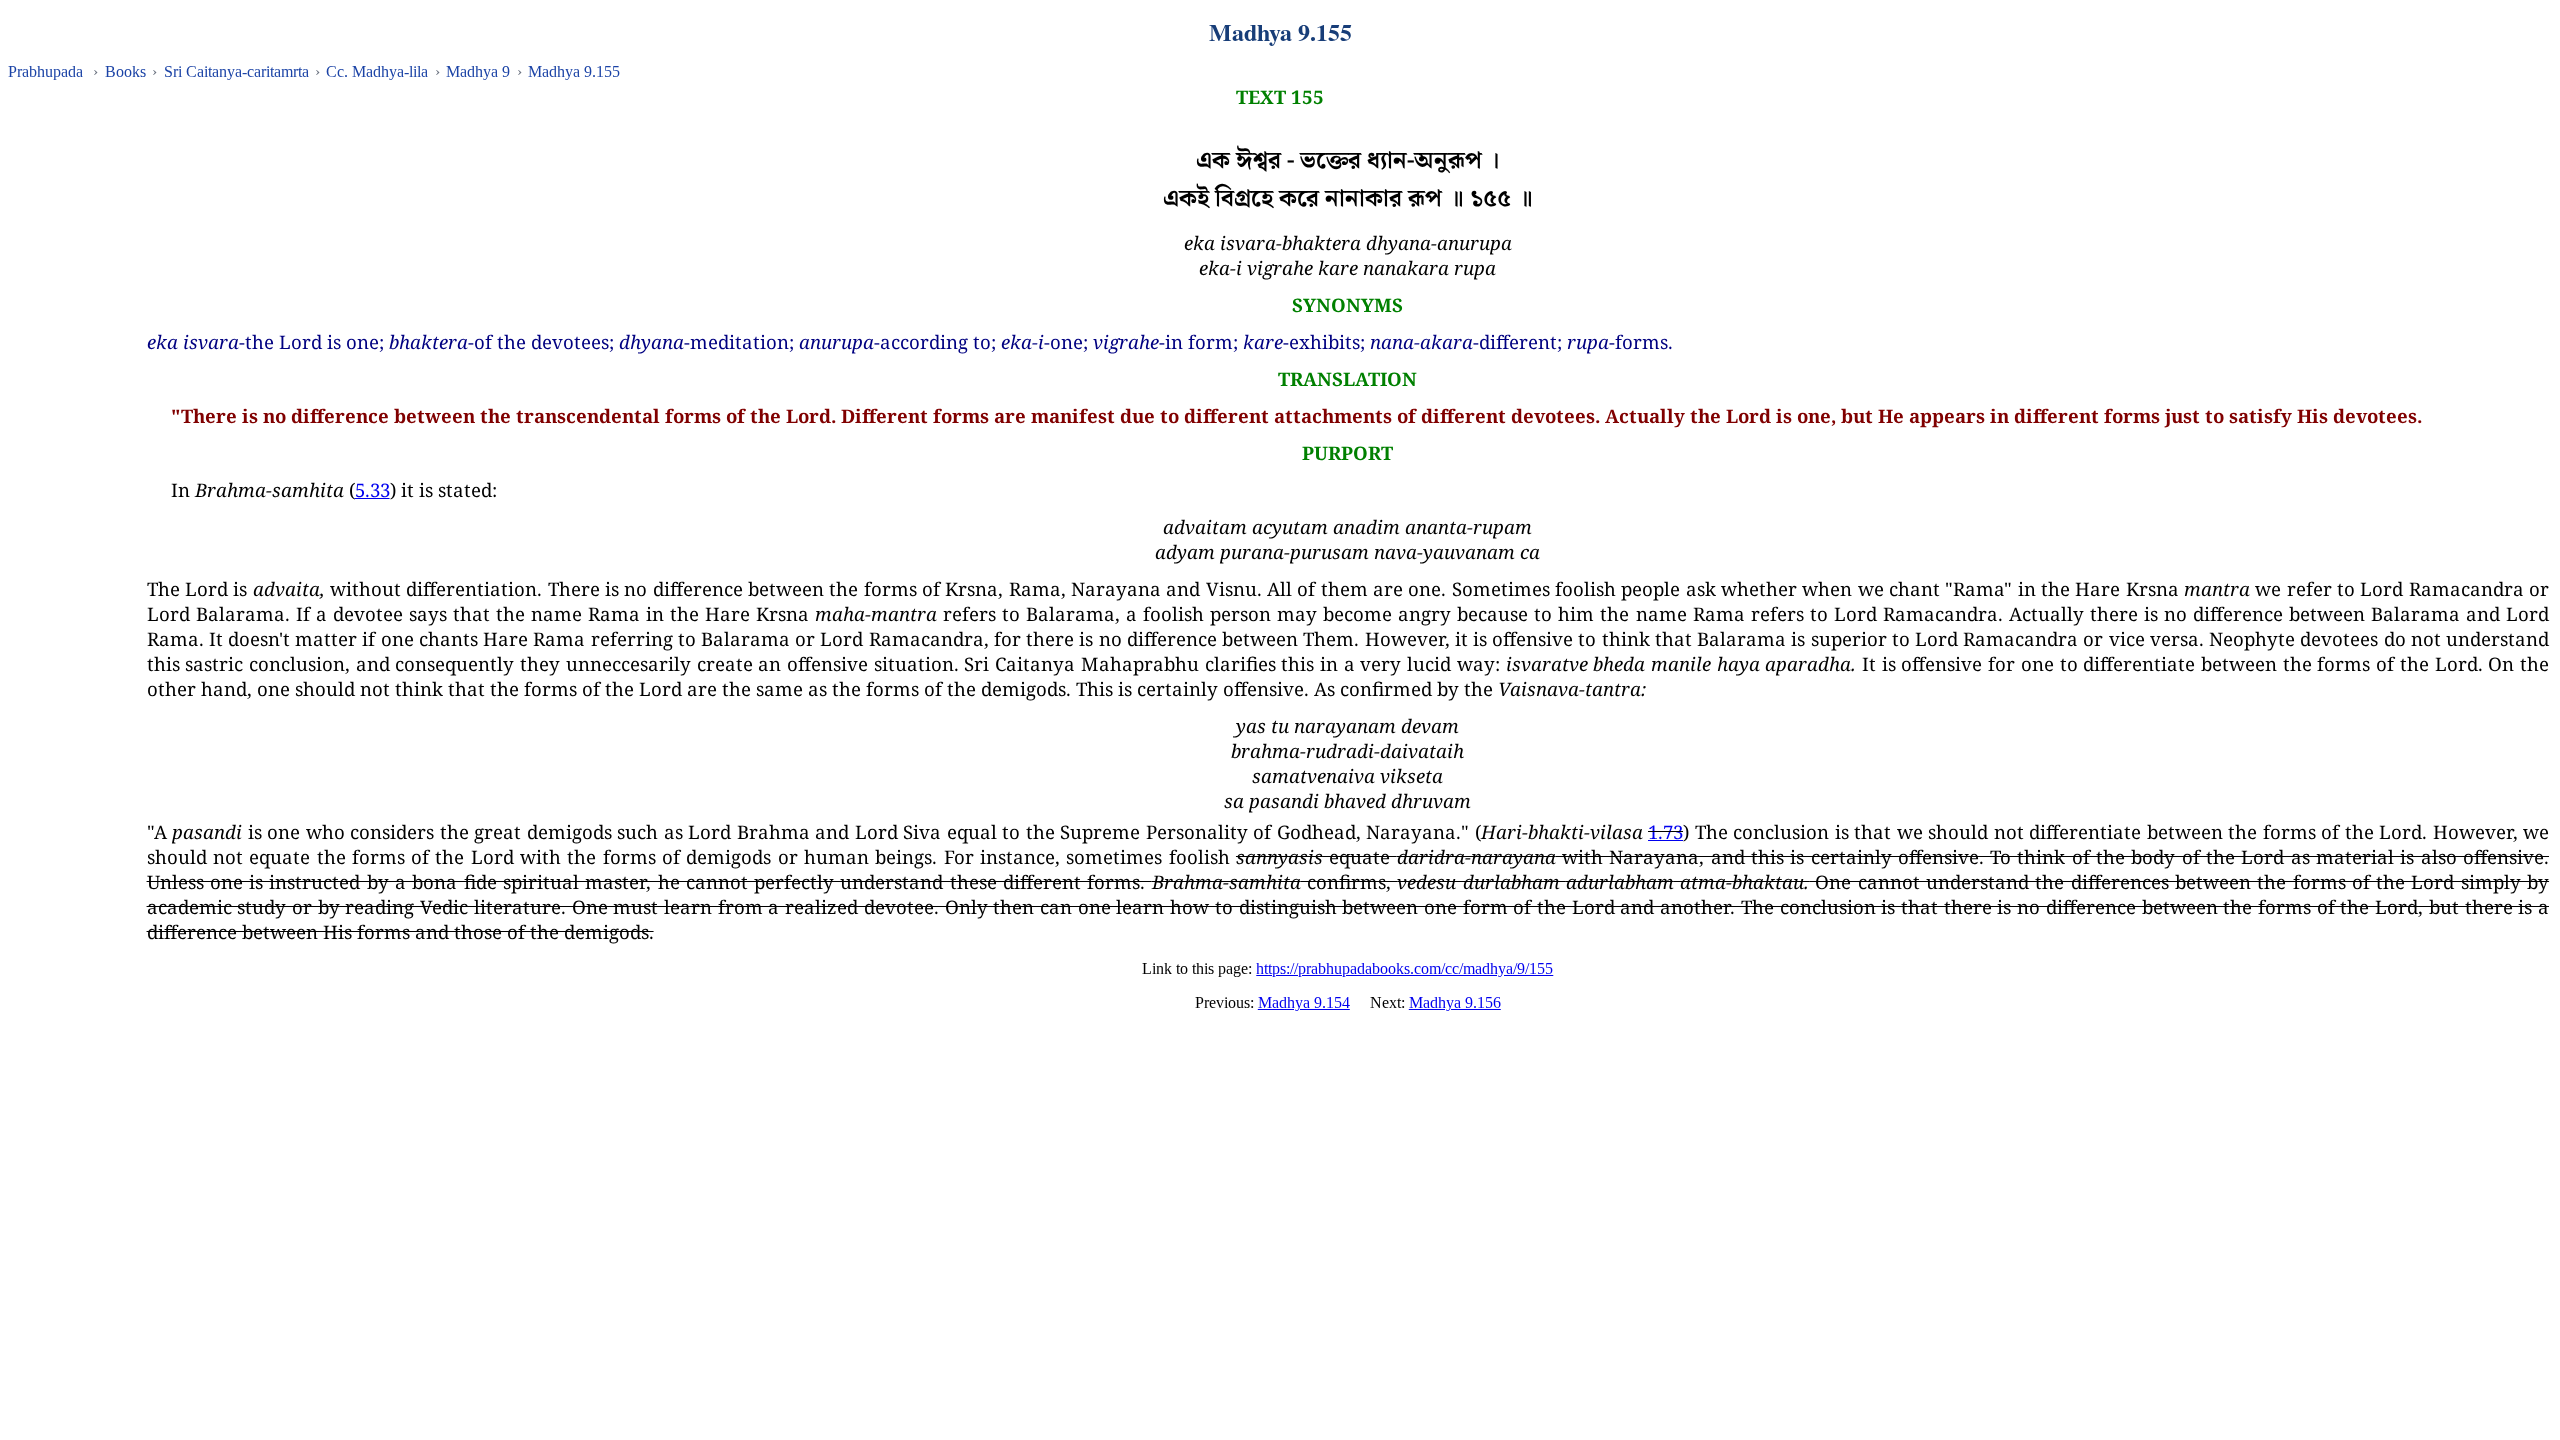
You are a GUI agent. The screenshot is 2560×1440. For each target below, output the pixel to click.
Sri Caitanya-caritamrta (236, 71)
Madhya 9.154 (1304, 1002)
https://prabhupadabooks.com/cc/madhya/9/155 (1404, 968)
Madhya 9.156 (1455, 1002)
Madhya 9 (478, 71)
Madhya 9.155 (574, 71)
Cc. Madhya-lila (377, 71)
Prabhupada (45, 71)
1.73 (1665, 831)
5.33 (372, 489)
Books (125, 71)
